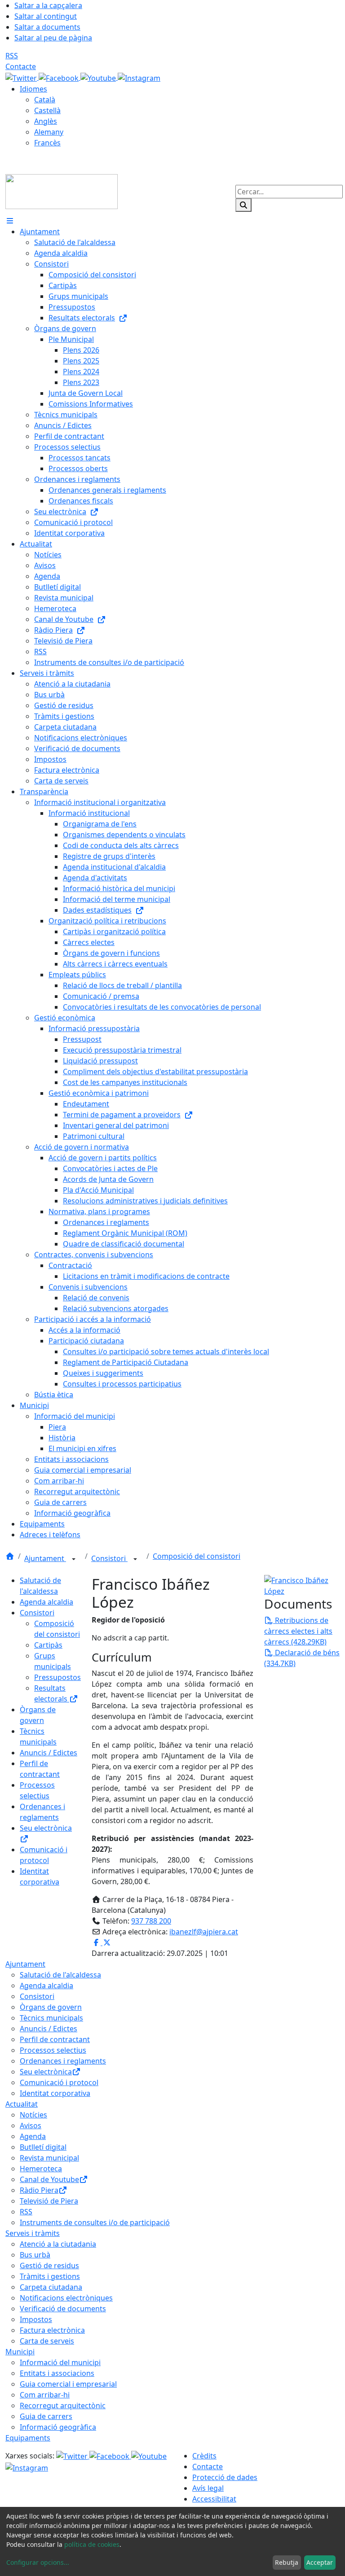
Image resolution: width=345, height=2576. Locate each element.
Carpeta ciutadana (51, 2287)
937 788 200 (151, 1921)
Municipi (20, 2352)
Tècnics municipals (51, 2018)
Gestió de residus (49, 2265)
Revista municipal (49, 2158)
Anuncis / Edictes (49, 1753)
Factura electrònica (52, 2330)
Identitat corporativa (55, 2093)
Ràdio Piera (39, 2190)
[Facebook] (60, 77)
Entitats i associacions (57, 2373)
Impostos (36, 2319)
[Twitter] (22, 77)
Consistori (109, 1558)
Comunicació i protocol (59, 2082)
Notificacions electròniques (66, 2298)
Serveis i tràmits (33, 2233)
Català (45, 100)
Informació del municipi (60, 2362)
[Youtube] (99, 77)
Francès (47, 143)
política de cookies (92, 2544)
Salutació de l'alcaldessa (60, 1975)
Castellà (47, 110)
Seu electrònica (46, 2072)
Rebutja (287, 2562)
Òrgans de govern (51, 2007)
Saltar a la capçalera (48, 5)
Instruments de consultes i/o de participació (95, 2222)
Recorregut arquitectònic (63, 2405)
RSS (12, 56)
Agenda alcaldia (46, 1602)
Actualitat (22, 2104)
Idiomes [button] (33, 89)
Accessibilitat (214, 2499)
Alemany (49, 132)
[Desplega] (74, 1559)
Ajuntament (45, 1558)
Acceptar (320, 2562)
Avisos (31, 2126)
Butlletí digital (43, 2147)
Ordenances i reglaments (63, 2061)
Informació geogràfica (58, 2427)
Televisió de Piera (49, 2201)
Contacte (21, 66)
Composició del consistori (197, 1556)
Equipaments (28, 2438)
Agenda (33, 2136)
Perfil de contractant (55, 2039)
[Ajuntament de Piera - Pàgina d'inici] (62, 191)
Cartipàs (48, 1645)
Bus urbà (35, 2255)
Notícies (33, 2115)
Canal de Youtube (49, 2179)
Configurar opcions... (38, 2562)
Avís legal (208, 2488)
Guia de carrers (46, 2416)
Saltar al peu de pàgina (53, 38)
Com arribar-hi (45, 2395)
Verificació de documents (63, 2309)
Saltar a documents (47, 27)
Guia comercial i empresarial (68, 2384)
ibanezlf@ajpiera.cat (204, 1932)
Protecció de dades (225, 2477)
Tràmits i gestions (50, 2276)
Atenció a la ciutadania (58, 2244)
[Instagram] (139, 77)
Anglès (46, 121)
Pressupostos (57, 1677)
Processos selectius (53, 2050)
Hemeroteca (41, 2169)
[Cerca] (243, 205)
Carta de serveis (47, 2341)
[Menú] (10, 221)
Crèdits (204, 2456)
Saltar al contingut (46, 16)
